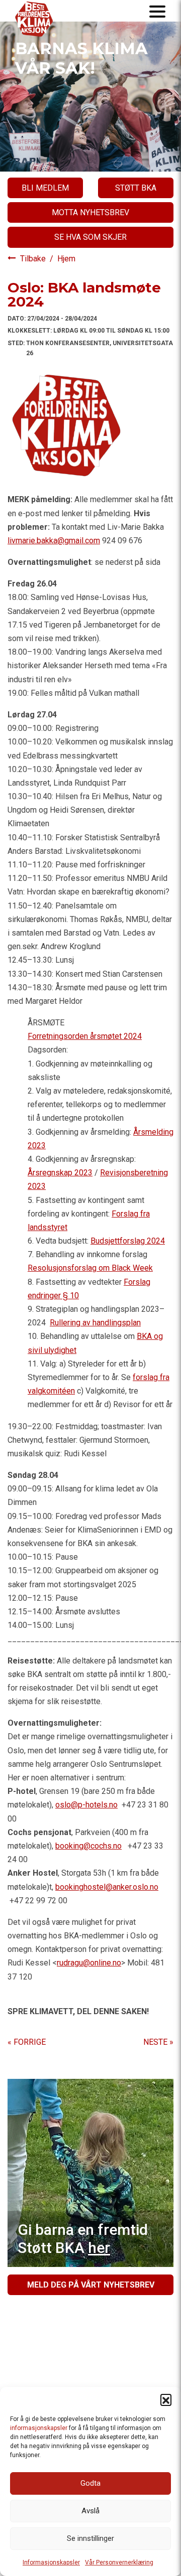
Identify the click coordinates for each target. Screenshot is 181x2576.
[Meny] (157, 11)
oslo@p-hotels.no (86, 1805)
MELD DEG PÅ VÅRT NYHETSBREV (91, 2285)
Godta (90, 2483)
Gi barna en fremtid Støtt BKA (83, 2239)
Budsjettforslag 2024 (128, 1241)
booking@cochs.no (88, 1846)
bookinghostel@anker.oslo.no (107, 1887)
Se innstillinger (90, 2538)
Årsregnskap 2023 (60, 1173)
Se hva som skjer (90, 237)
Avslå (90, 2511)
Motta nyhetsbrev (90, 212)
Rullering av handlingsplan (95, 1323)
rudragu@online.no (89, 1963)
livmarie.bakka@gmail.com (54, 541)
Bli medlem (45, 188)
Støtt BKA (136, 188)
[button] (166, 2399)
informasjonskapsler (39, 2428)
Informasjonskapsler (51, 2562)
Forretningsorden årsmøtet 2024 (85, 1036)
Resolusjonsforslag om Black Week (90, 1268)
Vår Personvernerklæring (119, 2562)
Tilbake (34, 259)
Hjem (66, 259)
